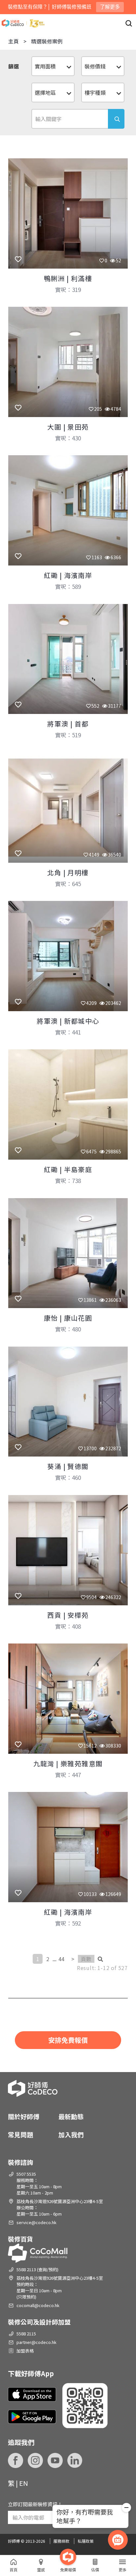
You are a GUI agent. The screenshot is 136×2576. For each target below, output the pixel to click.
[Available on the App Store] (32, 2394)
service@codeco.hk (36, 2222)
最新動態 (71, 2116)
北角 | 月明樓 (68, 872)
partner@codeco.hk (36, 2342)
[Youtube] (55, 2460)
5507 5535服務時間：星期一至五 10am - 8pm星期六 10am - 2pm (39, 2183)
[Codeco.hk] (23, 23)
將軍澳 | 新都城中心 (68, 1021)
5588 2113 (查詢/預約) (37, 2269)
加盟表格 (25, 2351)
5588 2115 (26, 2334)
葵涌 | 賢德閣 (68, 1466)
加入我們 (71, 2134)
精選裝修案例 (47, 41)
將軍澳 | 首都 (68, 724)
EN (24, 2483)
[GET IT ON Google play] (32, 2417)
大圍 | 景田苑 (68, 427)
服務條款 (61, 2541)
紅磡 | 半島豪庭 (68, 1169)
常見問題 (20, 2134)
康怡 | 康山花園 (68, 1318)
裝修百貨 (20, 2239)
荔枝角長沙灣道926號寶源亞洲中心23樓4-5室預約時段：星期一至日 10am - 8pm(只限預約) (60, 2287)
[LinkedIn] (75, 2460)
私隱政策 (85, 2541)
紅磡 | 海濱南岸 (68, 575)
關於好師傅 (24, 2116)
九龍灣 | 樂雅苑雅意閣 (68, 1763)
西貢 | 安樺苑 (68, 1615)
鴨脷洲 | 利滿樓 (68, 278)
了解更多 (110, 7)
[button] (126, 2509)
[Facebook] (16, 2460)
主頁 (14, 41)
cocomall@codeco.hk (38, 2305)
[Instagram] (35, 2460)
